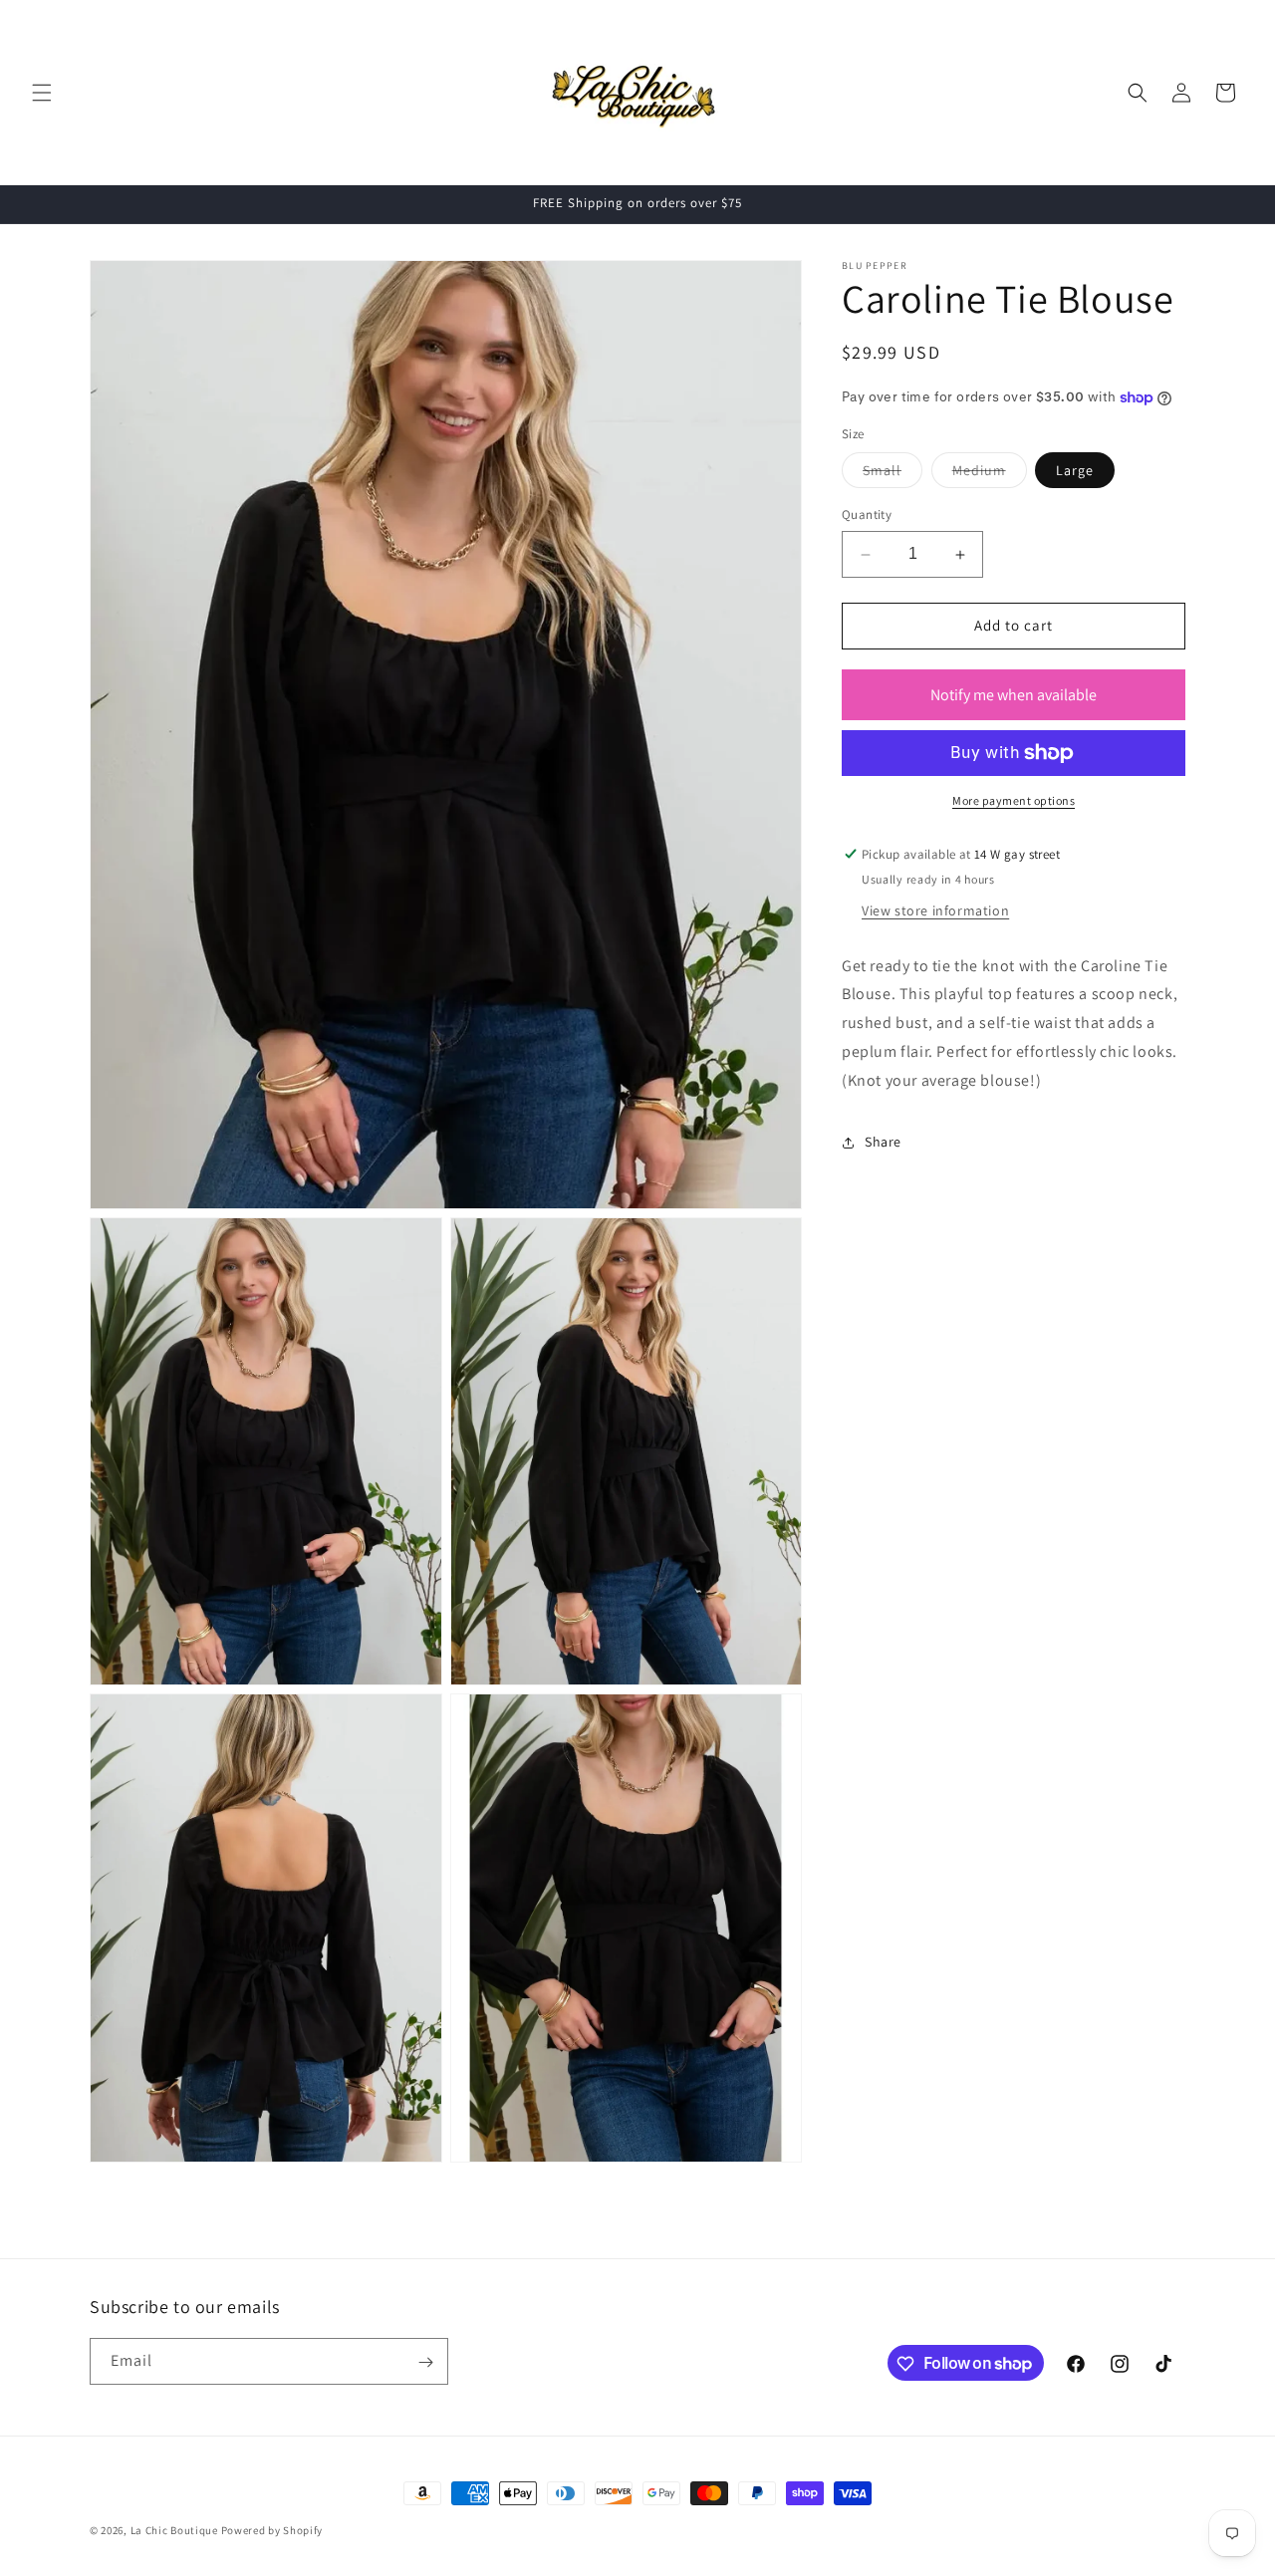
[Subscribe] (425, 2362)
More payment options (1014, 800)
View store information (935, 910)
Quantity (867, 515)
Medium (990, 475)
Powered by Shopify (272, 2530)
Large (1075, 471)
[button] (42, 93)
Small (892, 475)
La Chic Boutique (176, 2530)
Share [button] (883, 1142)
